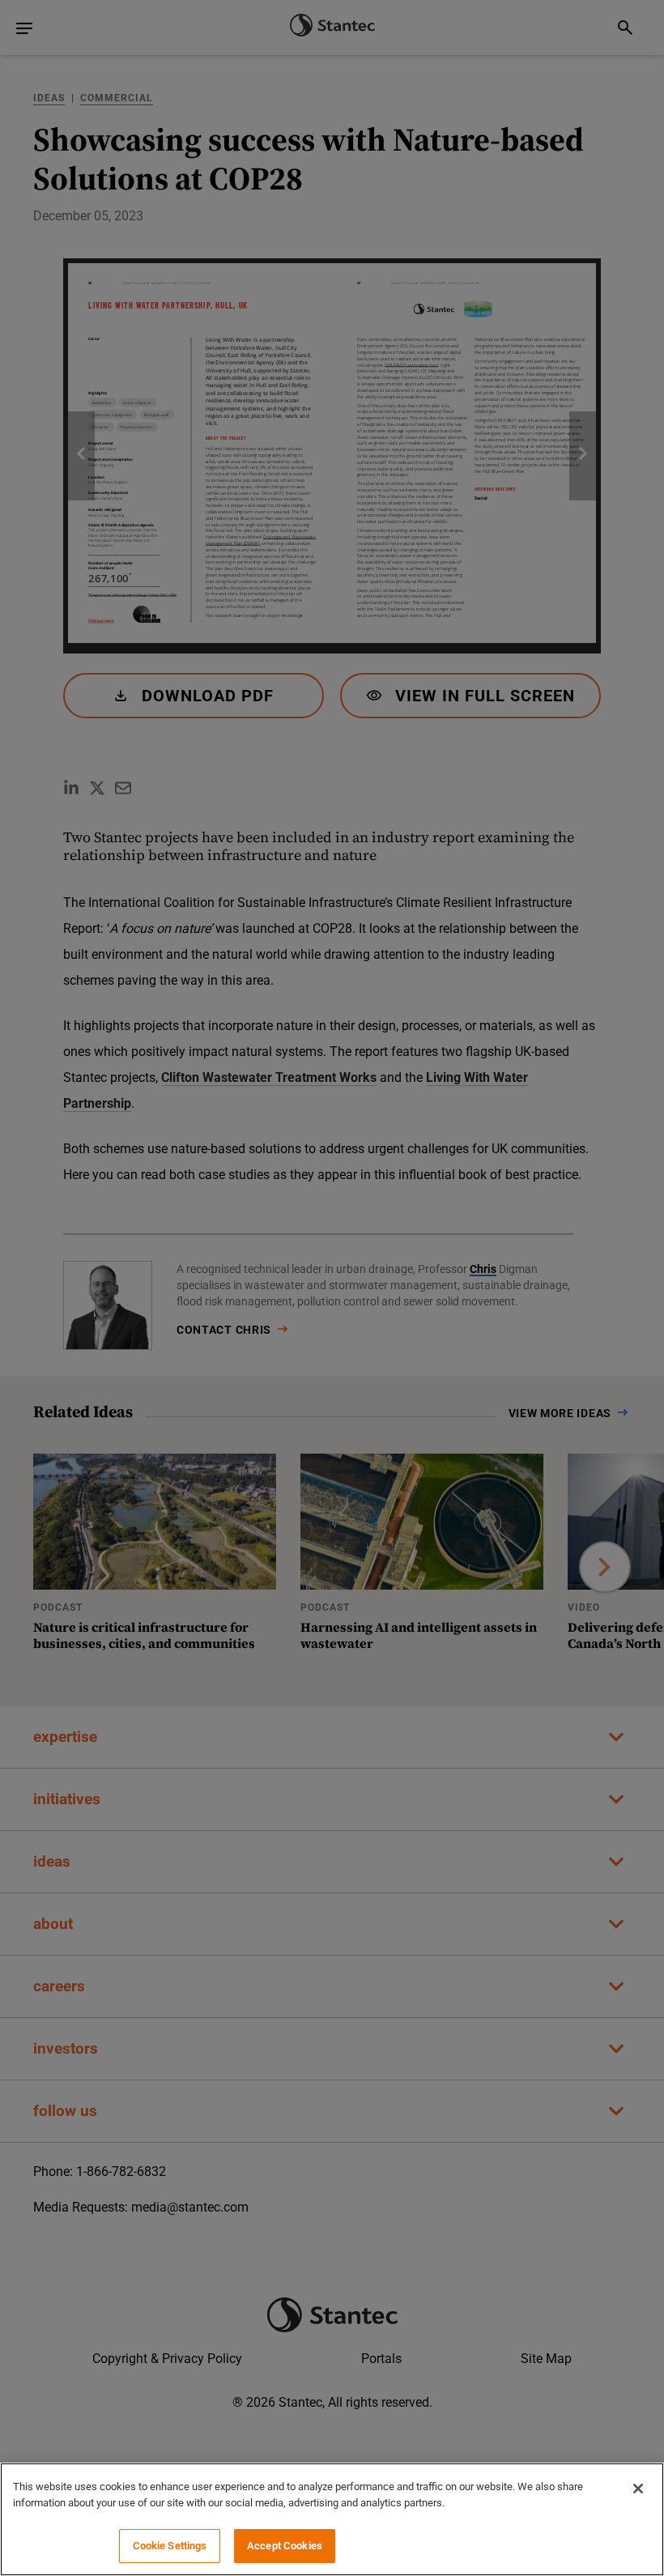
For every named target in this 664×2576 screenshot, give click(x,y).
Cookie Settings (170, 2546)
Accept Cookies (285, 2546)
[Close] (638, 2489)
